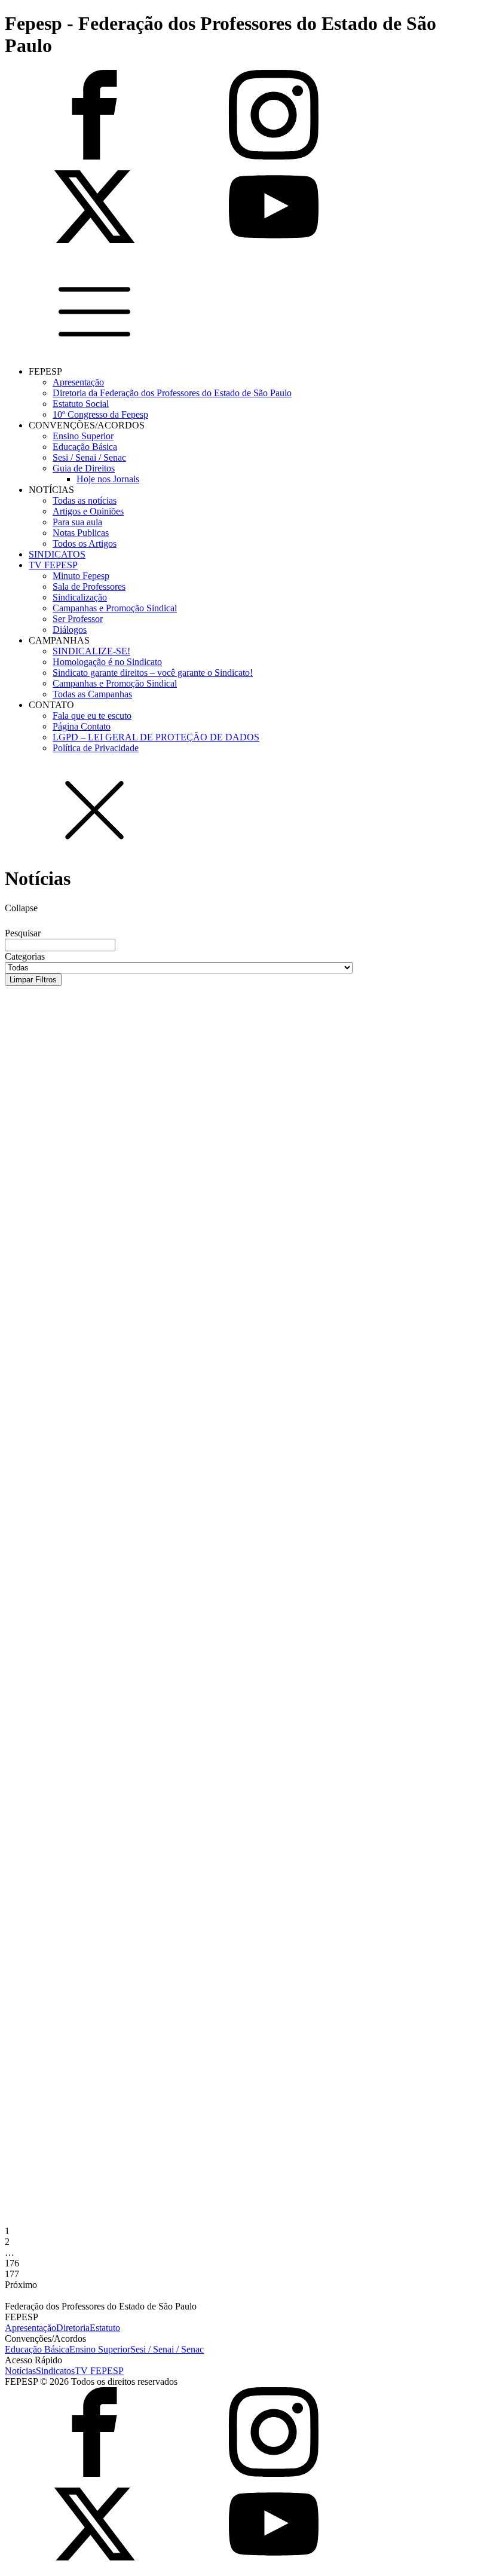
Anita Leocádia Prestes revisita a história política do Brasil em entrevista (229, 1026)
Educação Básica (85, 447)
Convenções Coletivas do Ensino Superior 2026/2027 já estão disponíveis (225, 1380)
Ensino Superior (83, 436)
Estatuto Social (81, 404)
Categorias (25, 956)
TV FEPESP (53, 565)
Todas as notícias (85, 500)
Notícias (20, 2371)
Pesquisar (23, 933)
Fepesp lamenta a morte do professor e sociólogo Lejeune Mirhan (205, 1138)
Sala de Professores (89, 586)
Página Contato (82, 726)
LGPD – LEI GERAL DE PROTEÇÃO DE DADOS (156, 737)
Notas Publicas (81, 533)
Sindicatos (55, 2371)
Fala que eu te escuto (92, 716)
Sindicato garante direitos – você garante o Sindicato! (153, 673)
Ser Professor (78, 619)
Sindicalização (80, 597)
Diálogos (70, 630)
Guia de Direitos (84, 468)
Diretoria (73, 2328)
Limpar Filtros (33, 980)
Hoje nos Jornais (108, 479)
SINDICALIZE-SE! (91, 651)
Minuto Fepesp (81, 576)
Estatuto (105, 2328)
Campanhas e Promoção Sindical (115, 608)
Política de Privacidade (96, 748)
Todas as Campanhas (92, 694)
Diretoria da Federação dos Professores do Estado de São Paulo (172, 393)
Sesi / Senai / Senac (89, 457)
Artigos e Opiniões (88, 511)
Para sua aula (77, 522)
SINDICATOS (57, 554)
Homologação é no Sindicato (107, 662)
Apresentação (78, 382)
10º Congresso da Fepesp (100, 414)
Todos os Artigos (85, 543)
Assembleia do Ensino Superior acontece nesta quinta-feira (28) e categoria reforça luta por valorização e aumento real (234, 1759)
